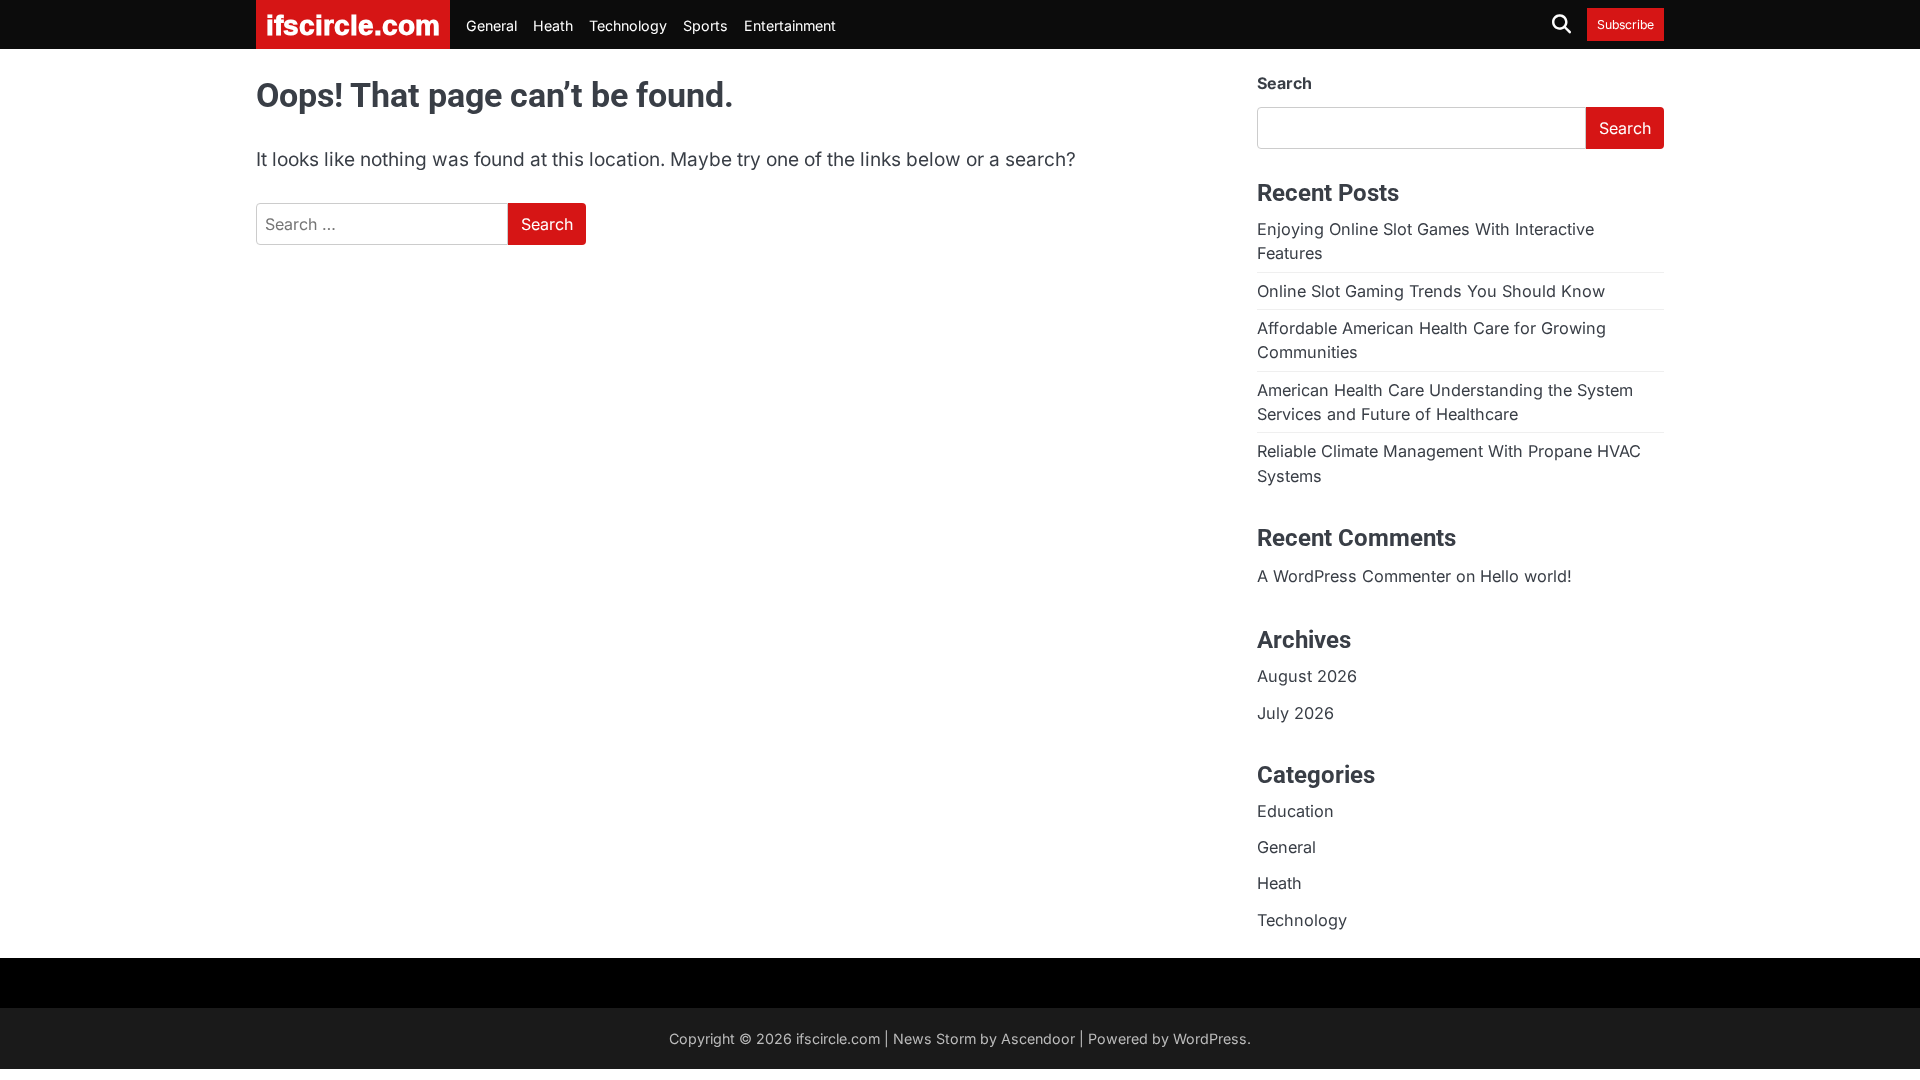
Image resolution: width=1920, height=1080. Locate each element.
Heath (553, 25)
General (491, 25)
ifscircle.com (838, 1038)
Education (1295, 811)
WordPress (1210, 1038)
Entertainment (790, 25)
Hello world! (1526, 576)
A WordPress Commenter (1354, 576)
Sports (705, 25)
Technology (628, 25)
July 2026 (1295, 713)
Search (1284, 83)
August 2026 (1307, 676)
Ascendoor (1038, 1038)
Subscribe (1625, 24)
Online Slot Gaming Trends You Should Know (1431, 291)
